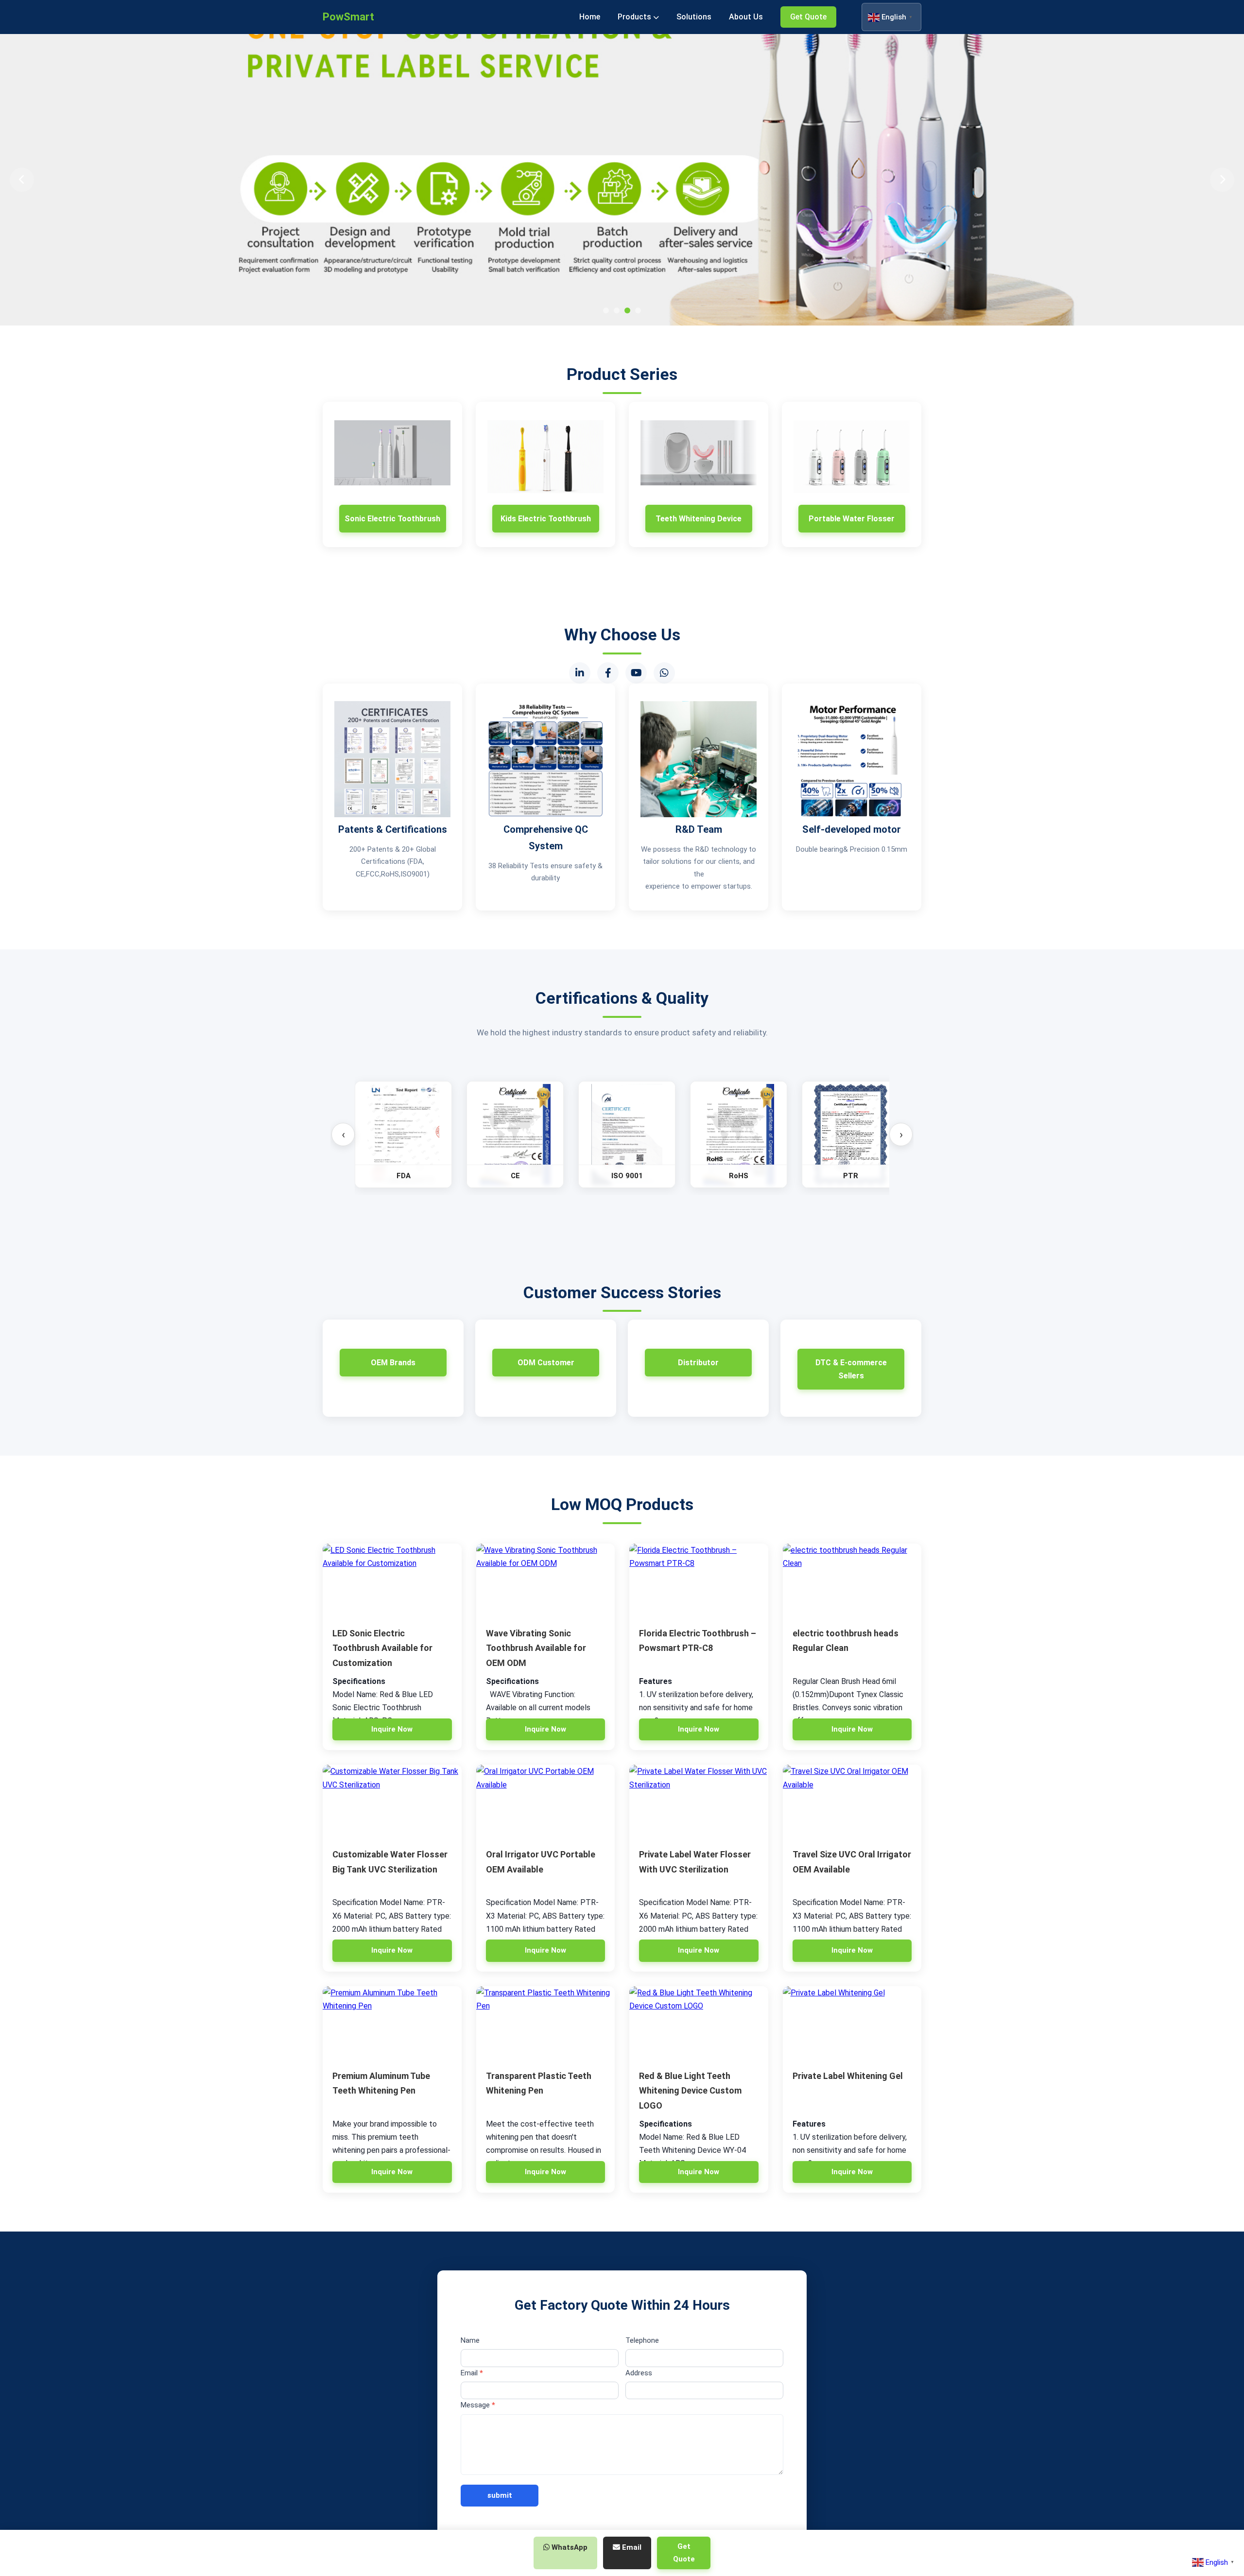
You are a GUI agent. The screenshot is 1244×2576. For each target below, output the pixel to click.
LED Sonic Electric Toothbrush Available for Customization (382, 1648)
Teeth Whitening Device (699, 519)
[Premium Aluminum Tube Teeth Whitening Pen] (392, 2023)
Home (590, 17)
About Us (746, 17)
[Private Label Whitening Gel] (852, 2023)
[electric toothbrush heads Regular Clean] (852, 1580)
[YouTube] (636, 673)
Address (639, 2373)
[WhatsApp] (664, 673)
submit (500, 2495)
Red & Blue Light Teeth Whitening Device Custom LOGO (690, 2091)
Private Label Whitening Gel (848, 2076)
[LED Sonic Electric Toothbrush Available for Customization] (392, 1580)
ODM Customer (546, 1363)
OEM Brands (393, 1363)
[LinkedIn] (580, 673)
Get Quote (808, 17)
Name (470, 2340)
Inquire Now (392, 1729)
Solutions (694, 17)
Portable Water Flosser (852, 519)
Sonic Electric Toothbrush (392, 519)
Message (478, 2405)
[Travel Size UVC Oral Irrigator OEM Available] (852, 1801)
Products (635, 17)
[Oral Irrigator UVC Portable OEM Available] (546, 1801)
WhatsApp (569, 2547)
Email (472, 2373)
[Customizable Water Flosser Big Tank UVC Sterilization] (392, 1801)
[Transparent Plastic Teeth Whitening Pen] (546, 2023)
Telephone (642, 2340)
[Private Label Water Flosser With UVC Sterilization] (699, 1801)
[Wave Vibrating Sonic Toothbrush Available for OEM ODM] (546, 1580)
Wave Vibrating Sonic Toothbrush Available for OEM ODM (536, 1648)
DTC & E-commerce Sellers (851, 1369)
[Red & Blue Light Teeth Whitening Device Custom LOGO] (699, 2023)
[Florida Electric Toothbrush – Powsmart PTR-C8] (699, 1580)
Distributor (698, 1363)
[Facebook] (608, 673)
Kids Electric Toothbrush (546, 519)
